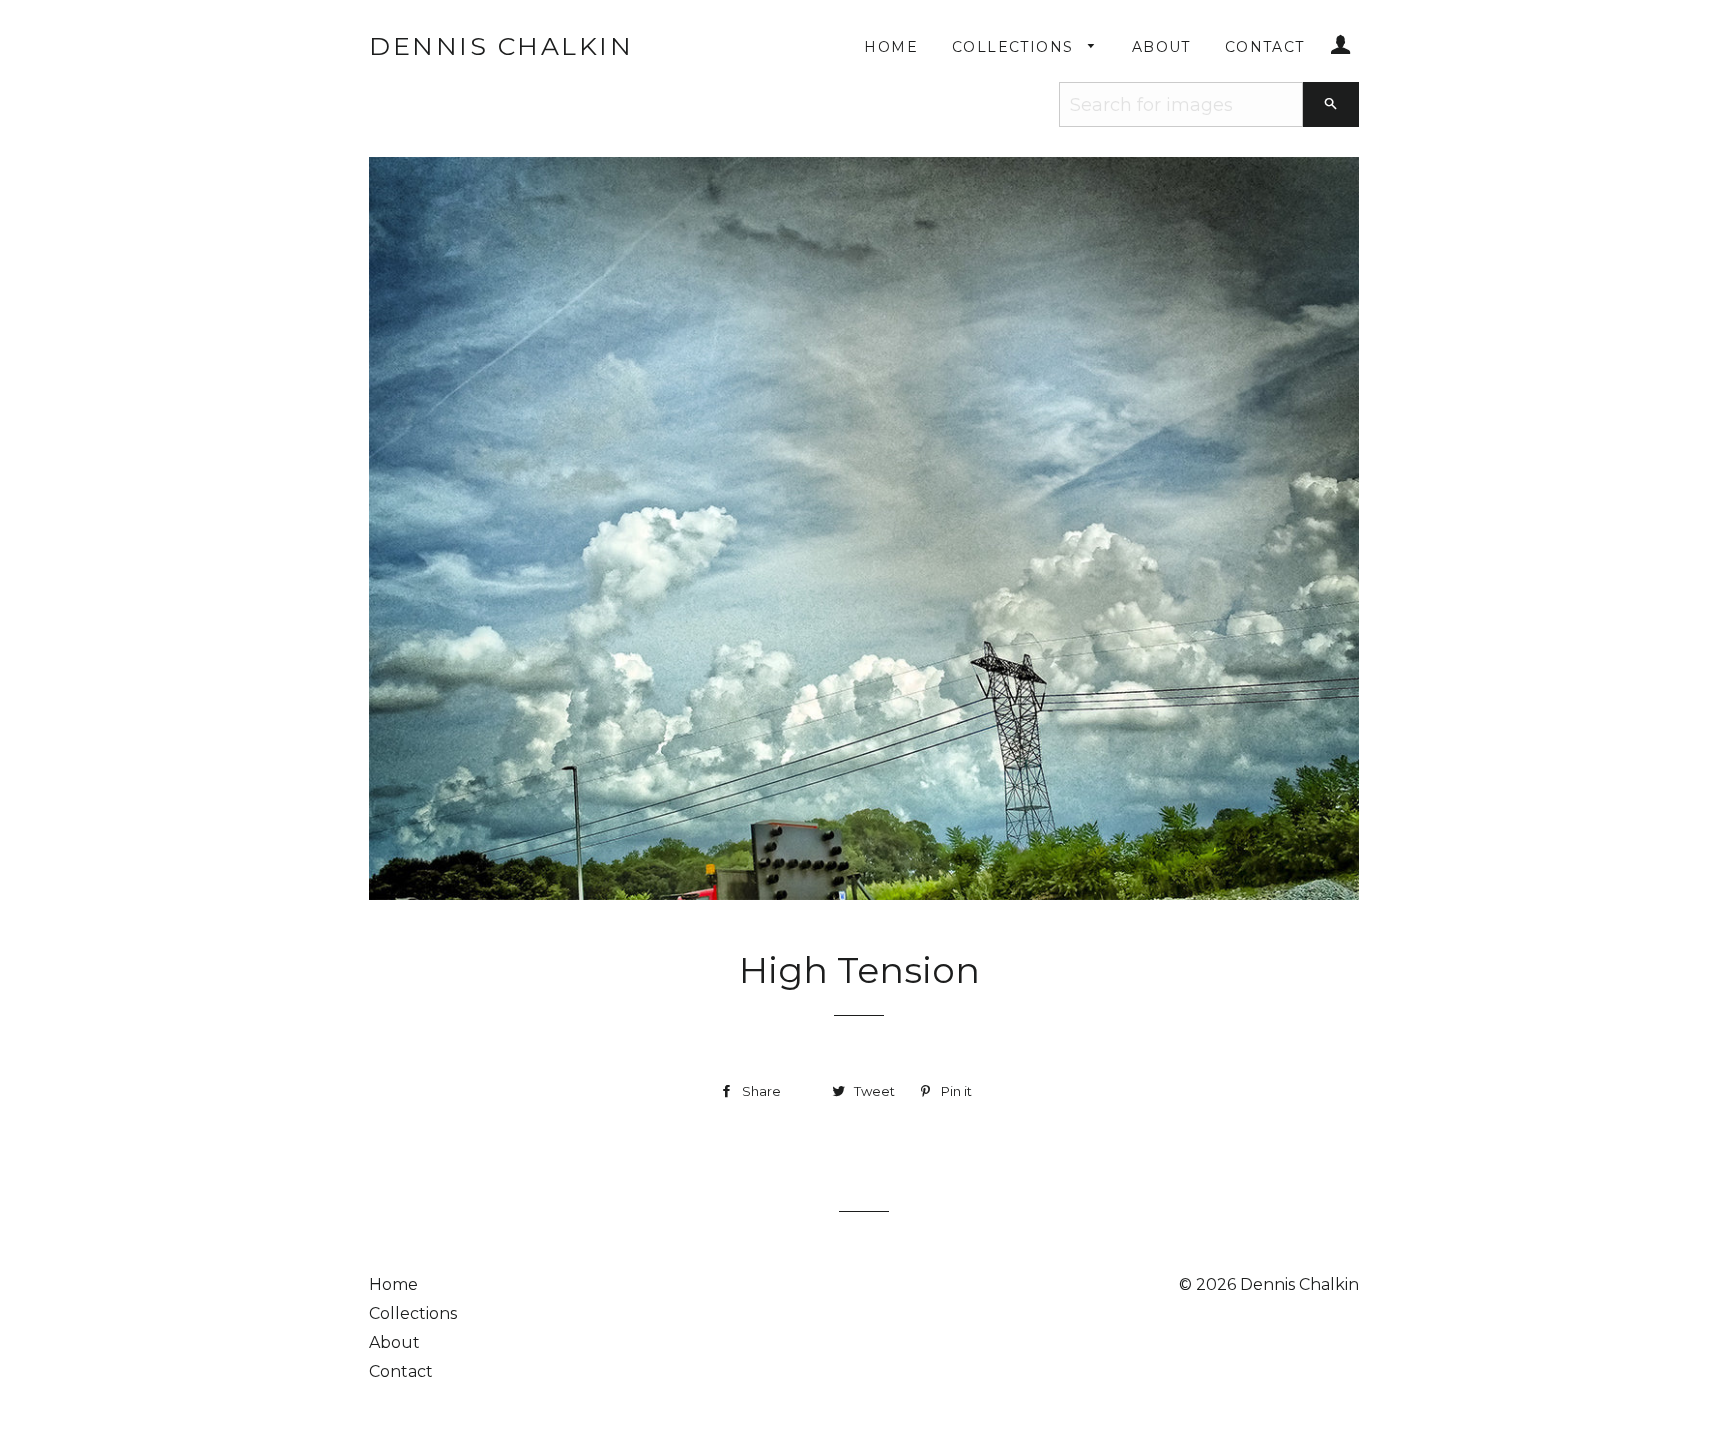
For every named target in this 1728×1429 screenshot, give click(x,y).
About (1161, 47)
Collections (1015, 47)
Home (891, 47)
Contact (1265, 47)
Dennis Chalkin (501, 46)
